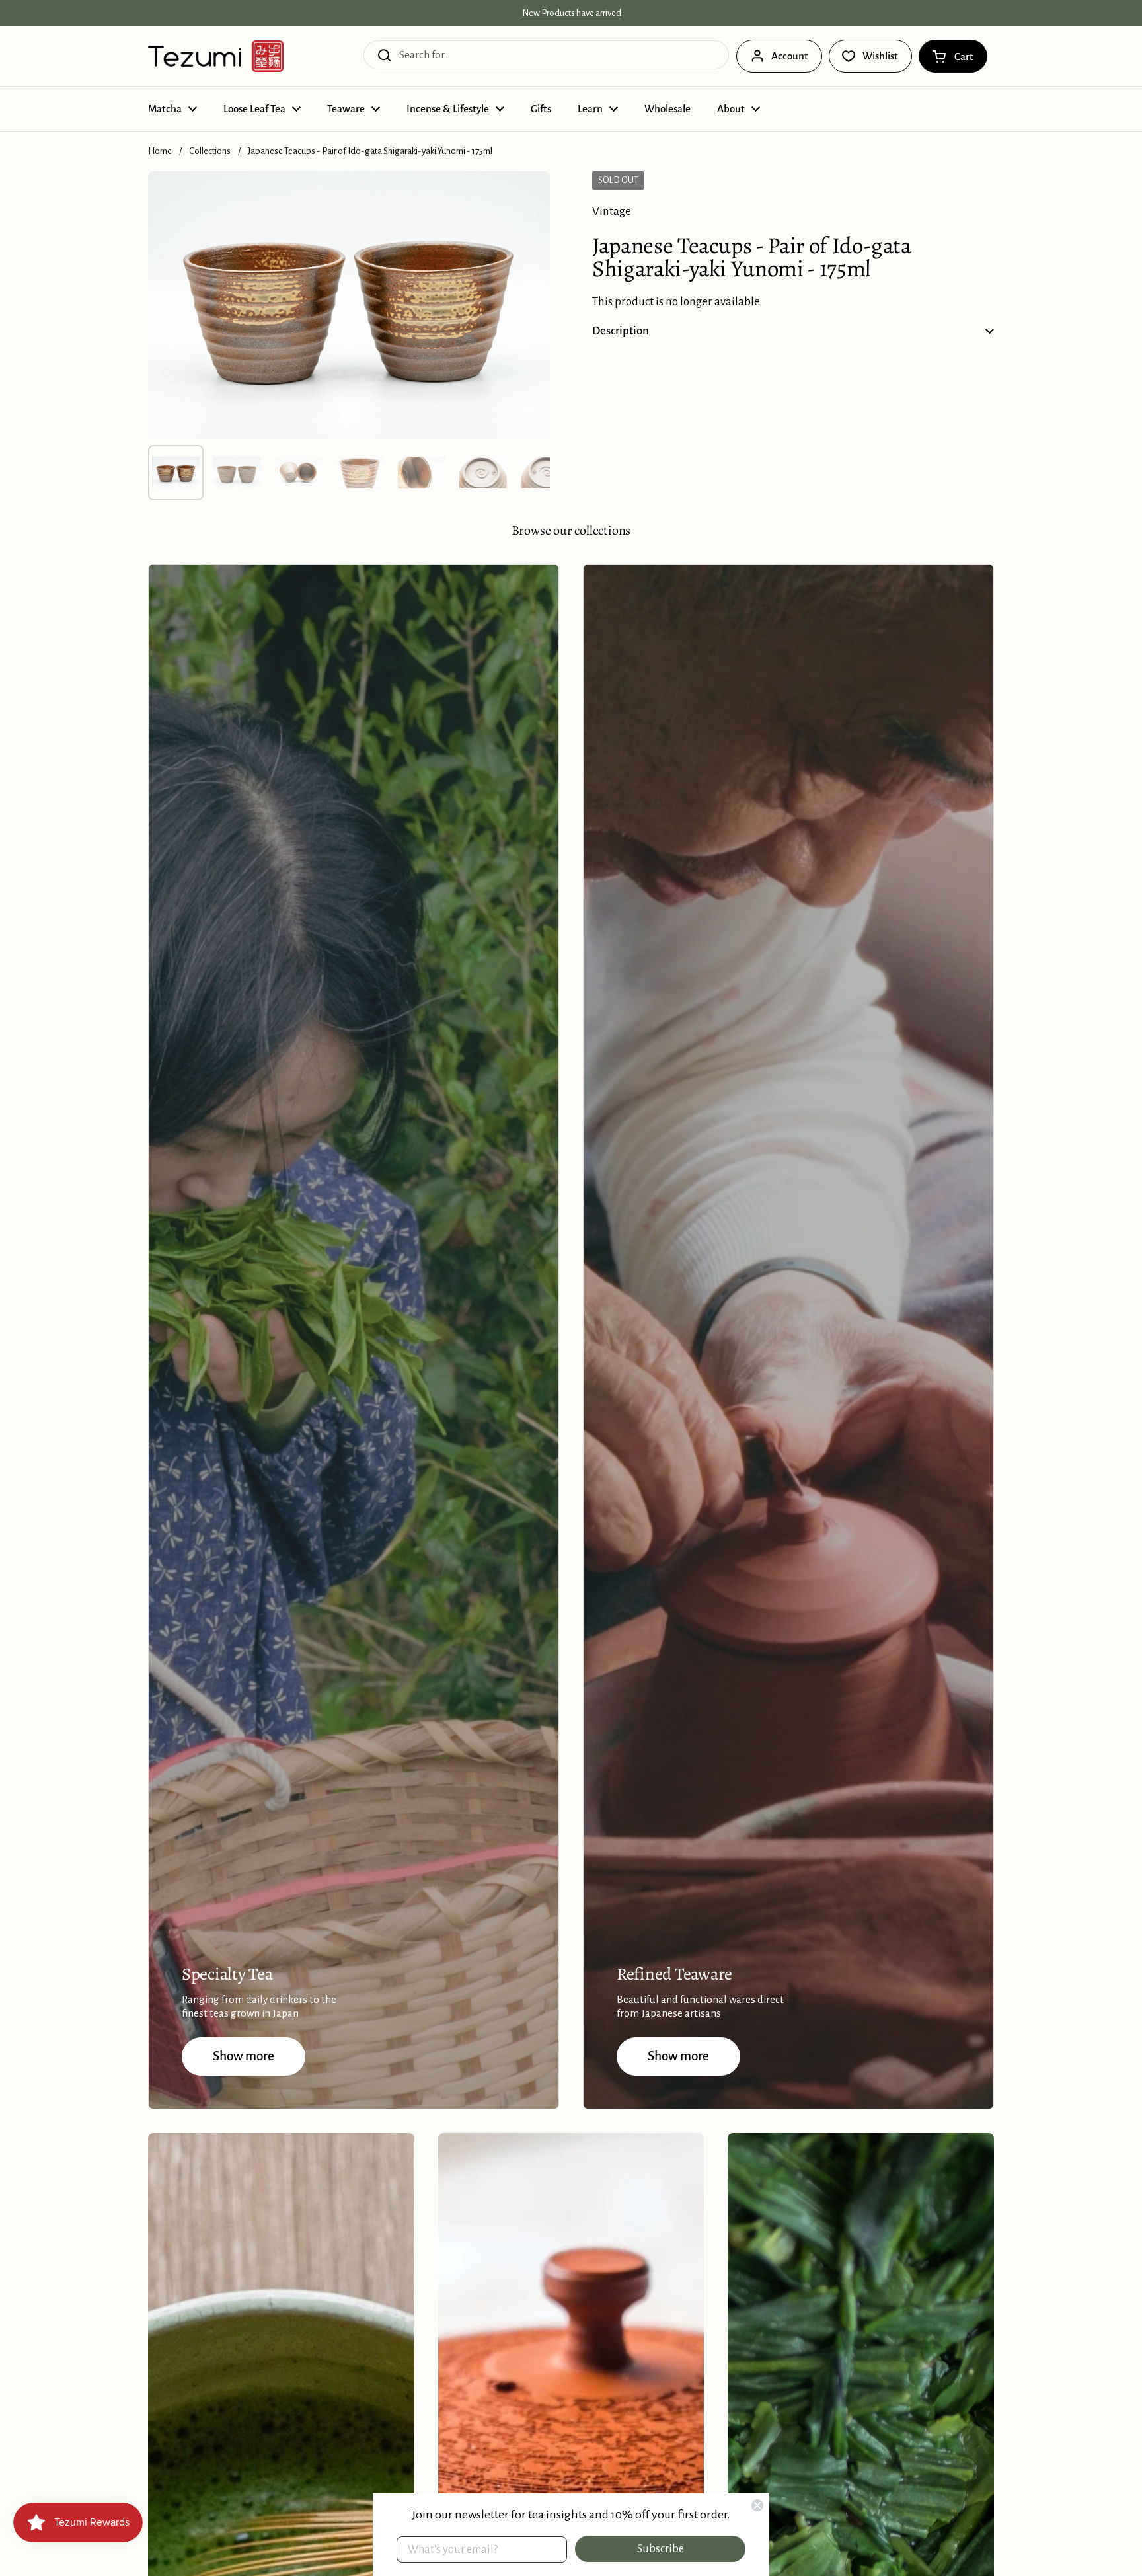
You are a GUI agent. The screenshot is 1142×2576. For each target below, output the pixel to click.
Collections (210, 151)
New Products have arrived (572, 13)
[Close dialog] (757, 2505)
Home (160, 151)
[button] (953, 56)
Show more (244, 2056)
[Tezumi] (216, 56)
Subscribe (661, 2549)
